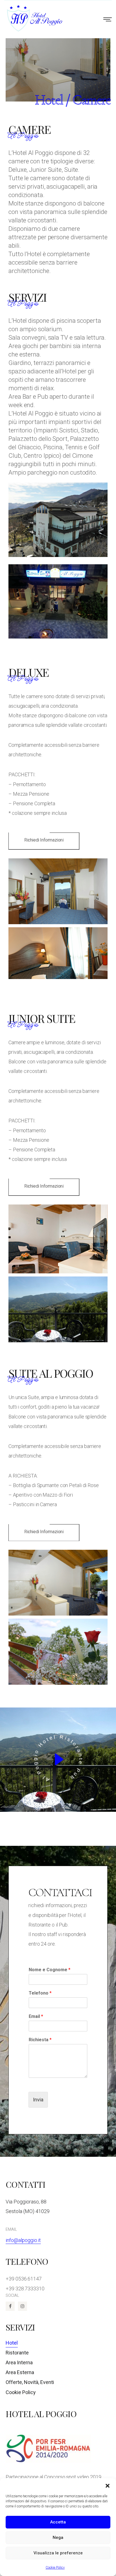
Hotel (12, 2343)
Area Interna (19, 2363)
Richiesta (40, 2040)
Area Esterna (20, 2372)
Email (36, 2016)
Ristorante (17, 2353)
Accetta (58, 2522)
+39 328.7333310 (25, 2289)
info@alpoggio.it (23, 2240)
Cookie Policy (55, 2568)
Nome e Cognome (50, 1970)
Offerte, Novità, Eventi (30, 2382)
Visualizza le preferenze (58, 2553)
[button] (108, 2485)
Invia (38, 2100)
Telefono (40, 1993)
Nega (58, 2537)
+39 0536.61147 (24, 2279)
